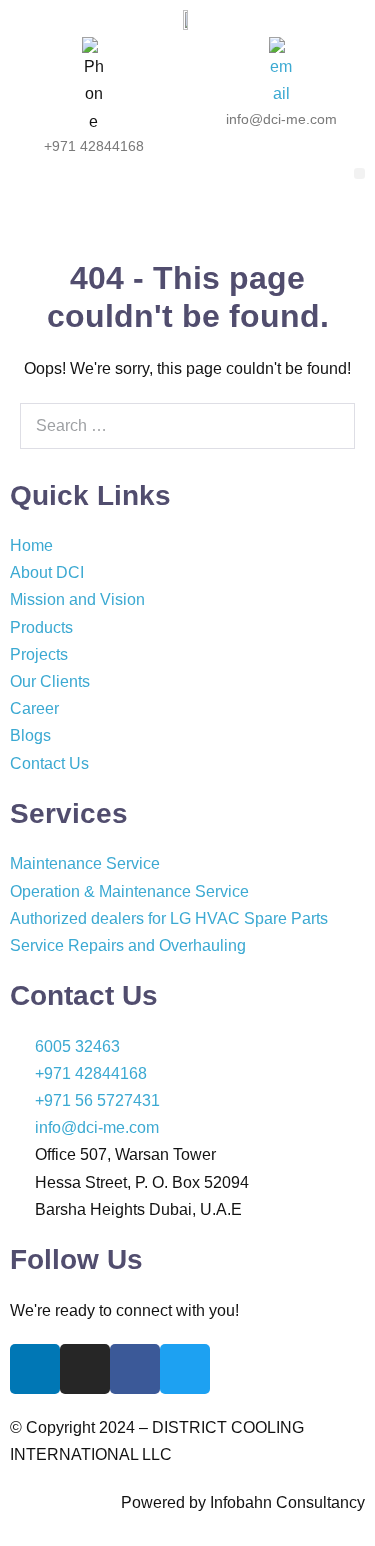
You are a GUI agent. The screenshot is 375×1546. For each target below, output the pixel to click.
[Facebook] (135, 1369)
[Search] (329, 426)
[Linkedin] (35, 1369)
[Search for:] (187, 425)
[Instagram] (85, 1369)
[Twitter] (185, 1369)
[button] (359, 173)
